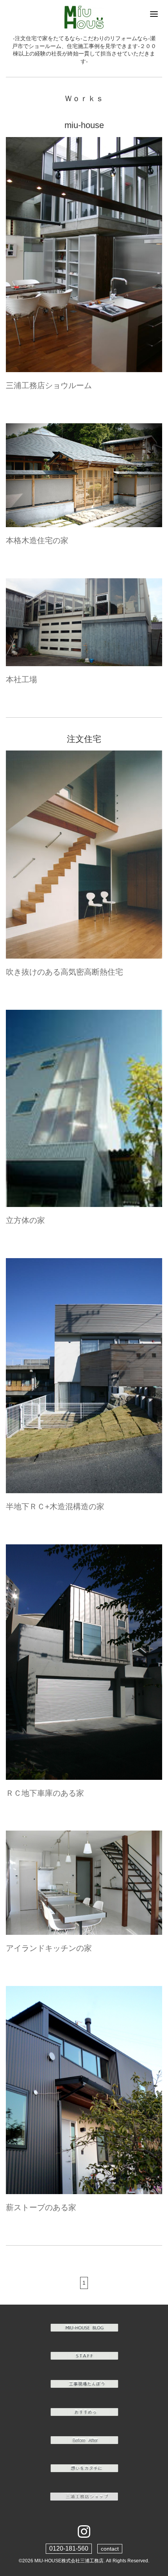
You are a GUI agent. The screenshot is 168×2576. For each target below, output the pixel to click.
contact (110, 2549)
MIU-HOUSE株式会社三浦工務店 (69, 2561)
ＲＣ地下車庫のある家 (45, 1793)
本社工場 (21, 679)
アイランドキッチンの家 (49, 1948)
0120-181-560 (69, 2548)
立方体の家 (25, 1220)
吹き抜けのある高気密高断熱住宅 (64, 972)
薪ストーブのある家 (41, 2207)
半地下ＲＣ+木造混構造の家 (55, 1506)
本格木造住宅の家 (37, 540)
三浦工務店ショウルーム (49, 385)
